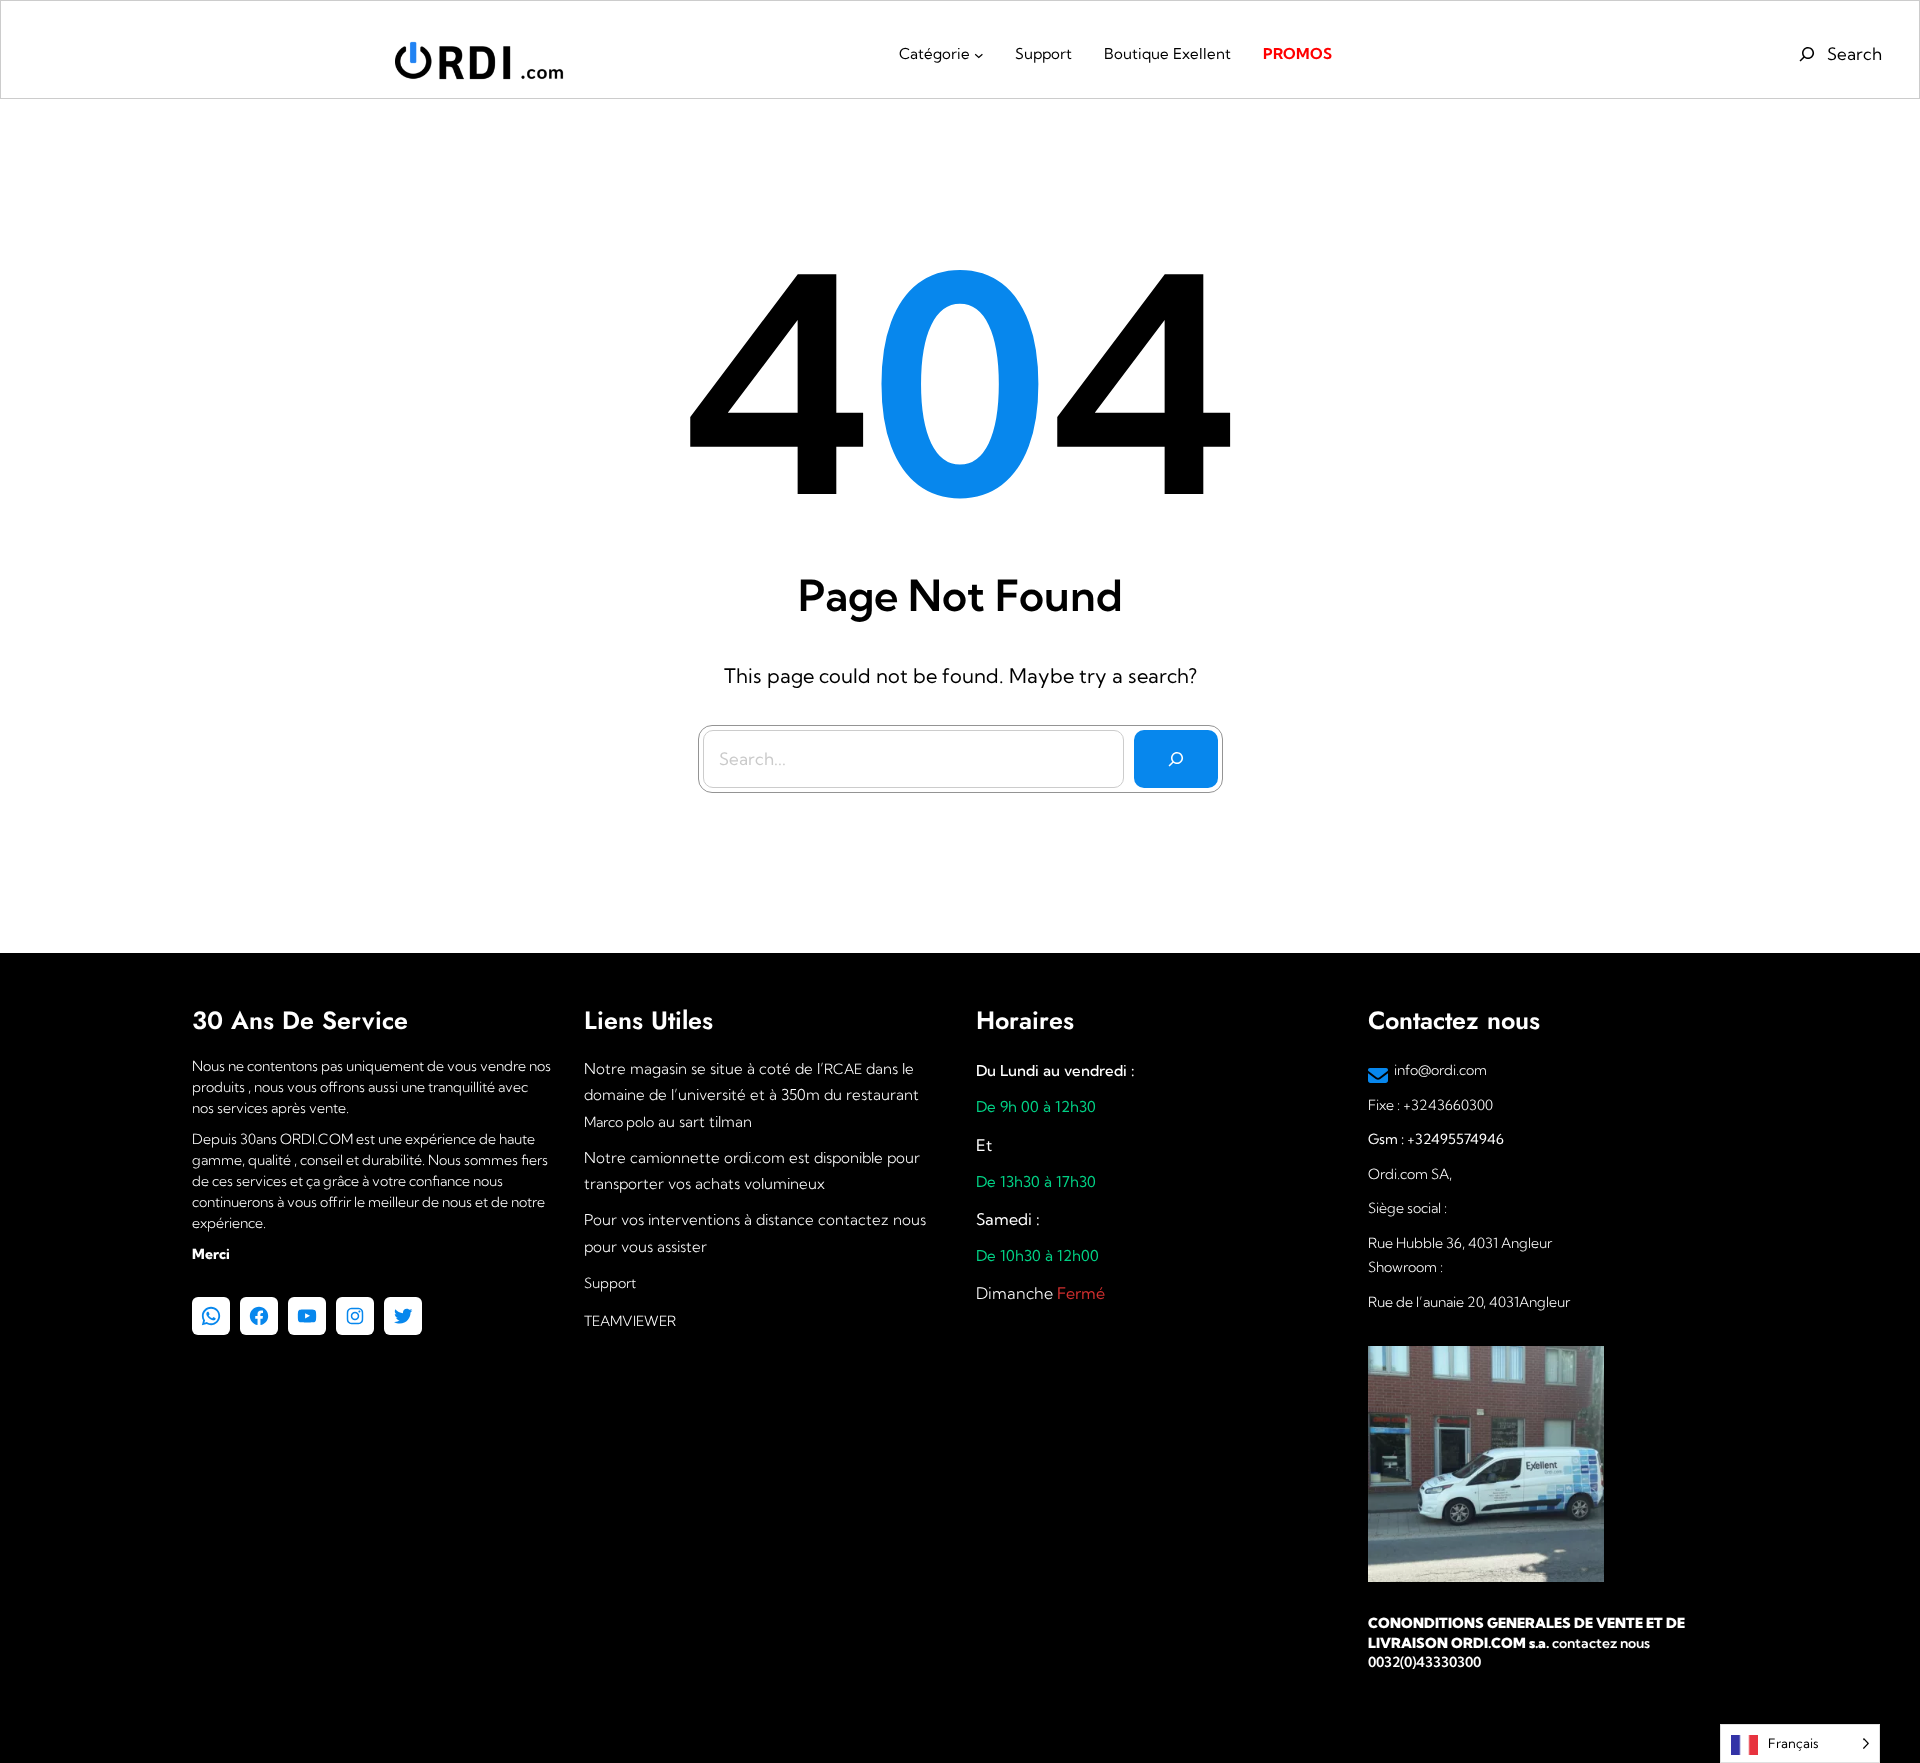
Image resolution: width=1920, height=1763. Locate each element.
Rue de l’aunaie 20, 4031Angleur (1469, 1302)
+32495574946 (1454, 1139)
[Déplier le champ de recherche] (1837, 54)
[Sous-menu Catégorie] (979, 55)
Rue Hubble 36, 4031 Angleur (1460, 1243)
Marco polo (619, 1122)
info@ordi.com (1440, 1070)
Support (610, 1283)
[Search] (1176, 759)
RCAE (843, 1069)
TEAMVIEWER (630, 1321)
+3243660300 (1448, 1105)
